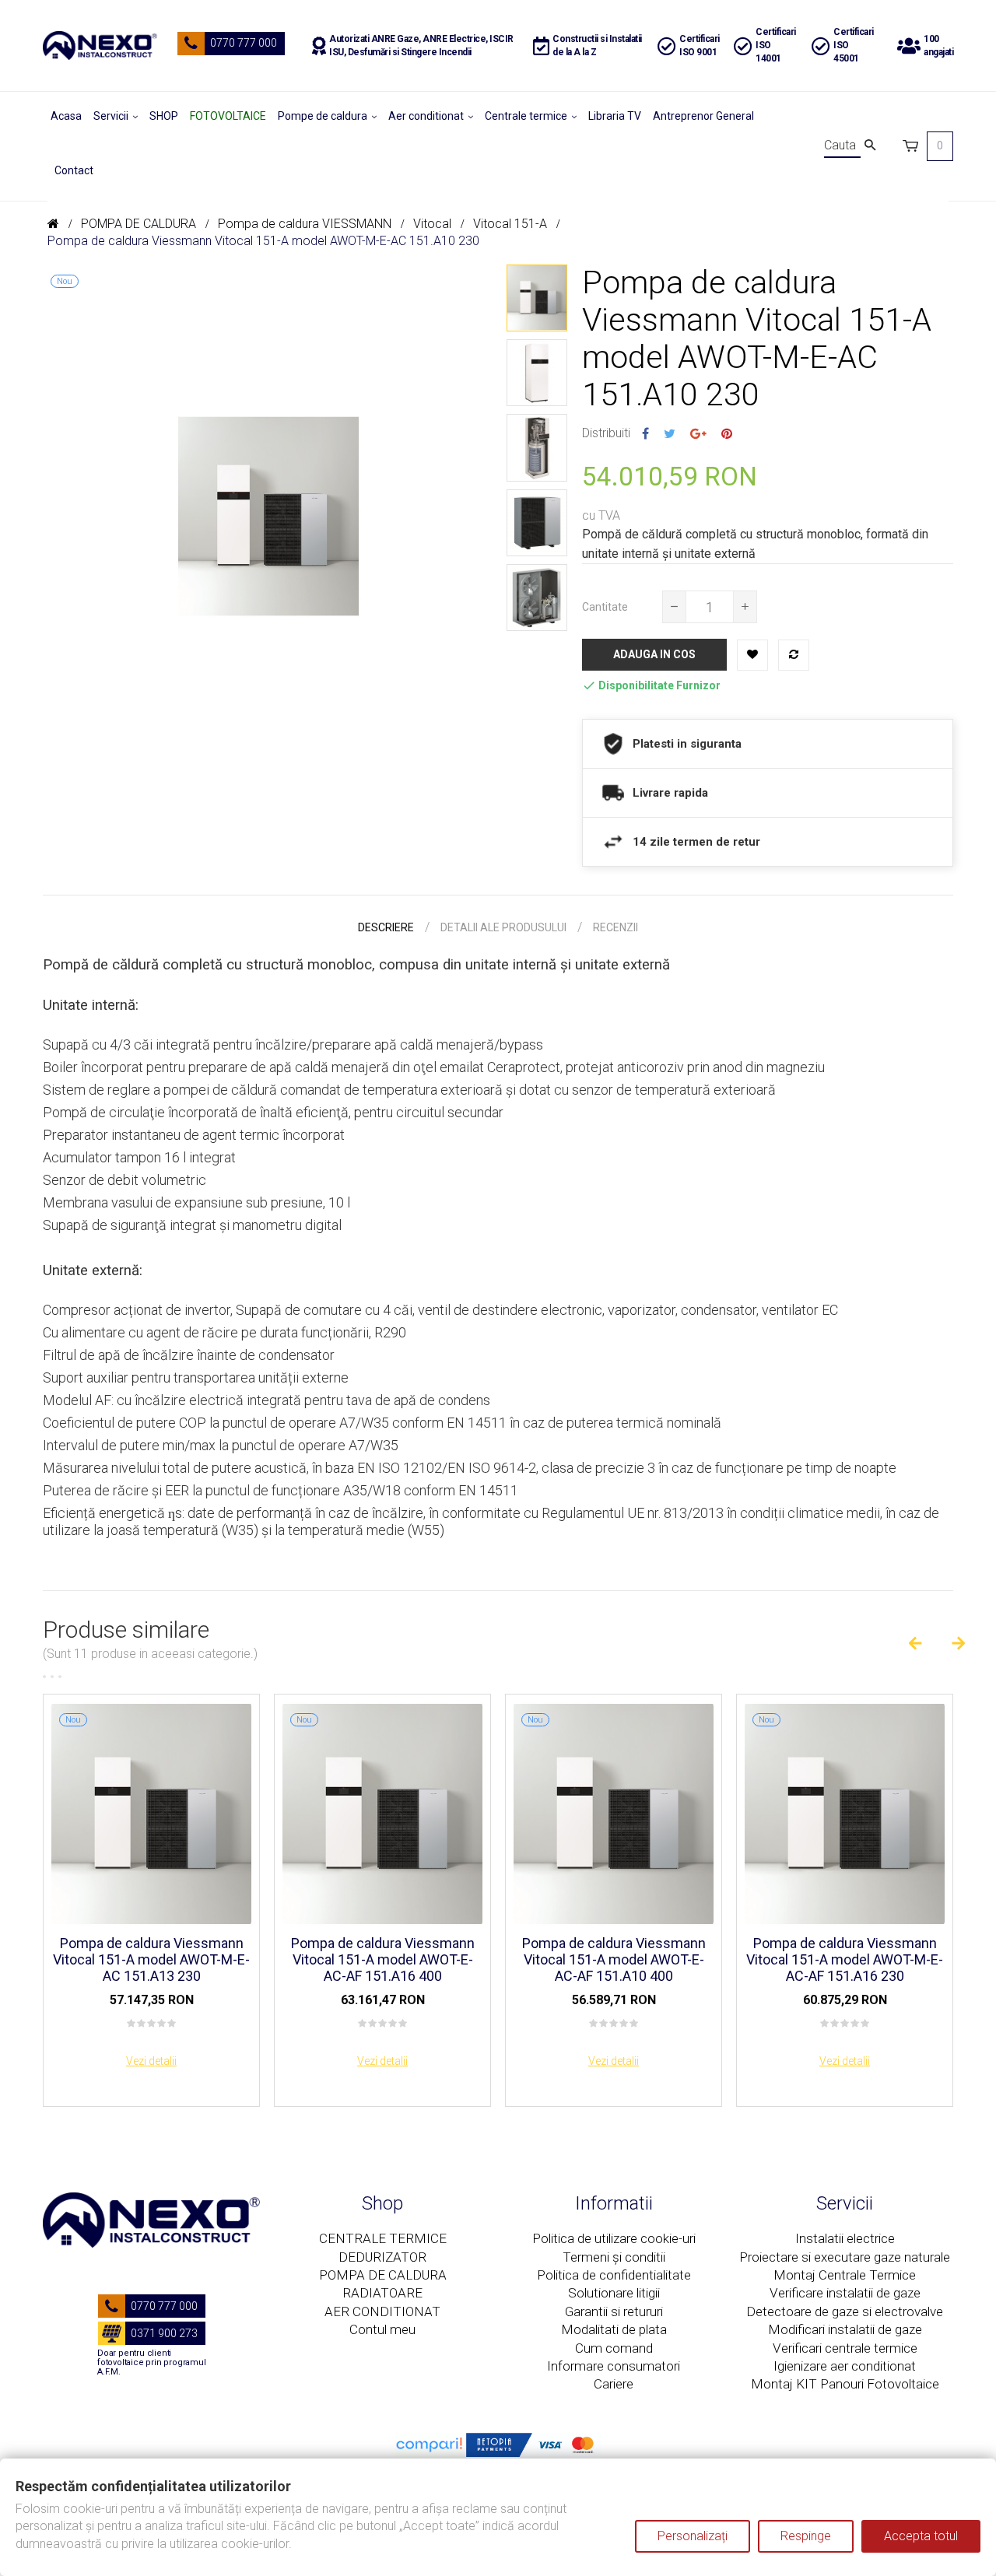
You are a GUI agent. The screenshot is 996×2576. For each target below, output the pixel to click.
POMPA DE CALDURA (383, 2275)
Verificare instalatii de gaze (845, 2293)
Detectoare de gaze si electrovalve (845, 2311)
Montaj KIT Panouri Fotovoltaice (845, 2384)
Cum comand (614, 2348)
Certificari (700, 39)
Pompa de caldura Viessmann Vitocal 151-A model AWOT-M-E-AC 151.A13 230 (151, 1959)
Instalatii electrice (845, 2238)
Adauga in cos (654, 654)
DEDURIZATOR (382, 2257)
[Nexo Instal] (100, 46)
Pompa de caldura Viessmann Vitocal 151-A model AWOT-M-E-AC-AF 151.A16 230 (845, 1959)
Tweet (670, 434)
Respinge (806, 2536)
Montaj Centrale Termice (845, 2275)
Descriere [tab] (386, 927)
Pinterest (727, 434)
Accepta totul (921, 2536)
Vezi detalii (151, 2061)
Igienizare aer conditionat (845, 2366)
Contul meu (382, 2329)
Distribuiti (645, 434)
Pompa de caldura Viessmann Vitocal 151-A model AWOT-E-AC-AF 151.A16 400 (383, 1959)
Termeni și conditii (614, 2257)
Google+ (698, 434)
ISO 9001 (698, 52)
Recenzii (615, 927)
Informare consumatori (614, 2366)
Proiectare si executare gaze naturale (845, 2257)
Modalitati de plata (614, 2329)
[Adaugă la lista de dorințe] (752, 655)
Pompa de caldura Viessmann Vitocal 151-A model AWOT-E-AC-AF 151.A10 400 (614, 1959)
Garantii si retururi (614, 2311)
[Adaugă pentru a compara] (794, 655)
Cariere (614, 2384)
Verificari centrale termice (845, 2348)
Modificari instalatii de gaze (845, 2329)
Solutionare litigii (614, 2293)
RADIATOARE (382, 2293)
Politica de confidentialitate (614, 2275)
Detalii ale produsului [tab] (503, 927)
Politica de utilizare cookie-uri (614, 2238)
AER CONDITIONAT (382, 2311)
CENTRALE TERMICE (383, 2238)
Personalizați (693, 2536)
